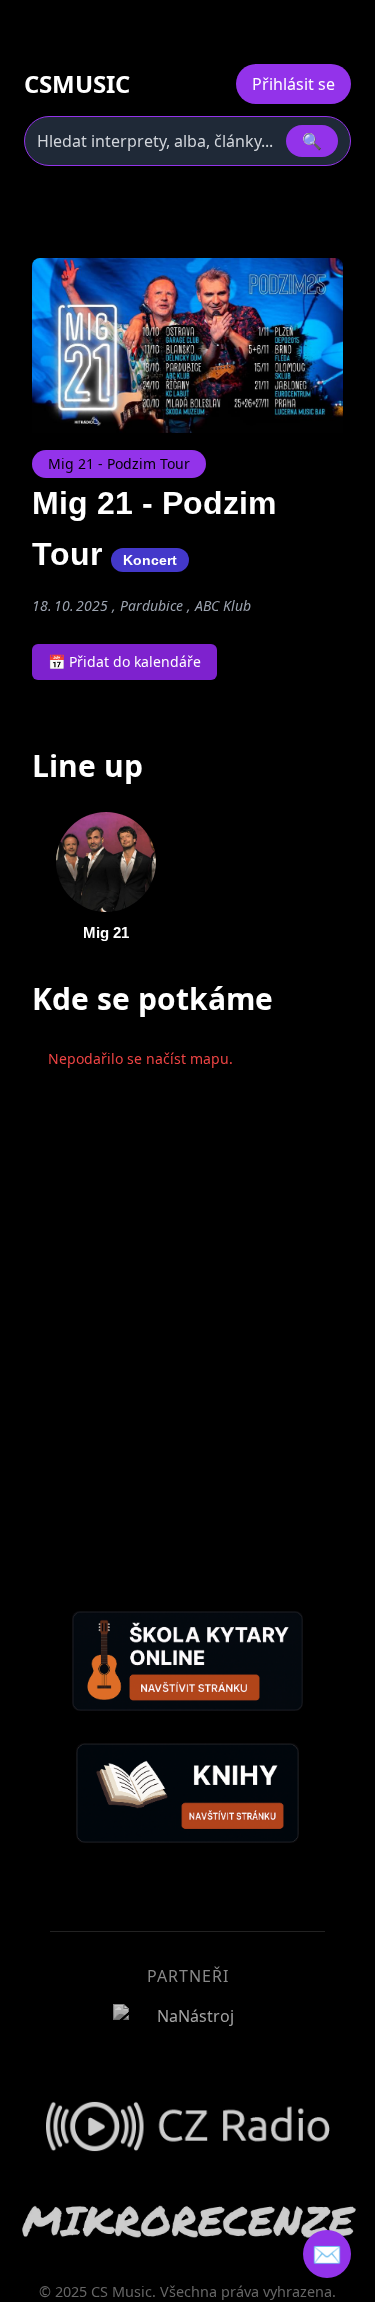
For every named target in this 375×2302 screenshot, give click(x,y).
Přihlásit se (293, 84)
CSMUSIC (77, 84)
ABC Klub (223, 605)
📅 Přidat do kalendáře (124, 661)
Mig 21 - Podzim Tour (119, 463)
